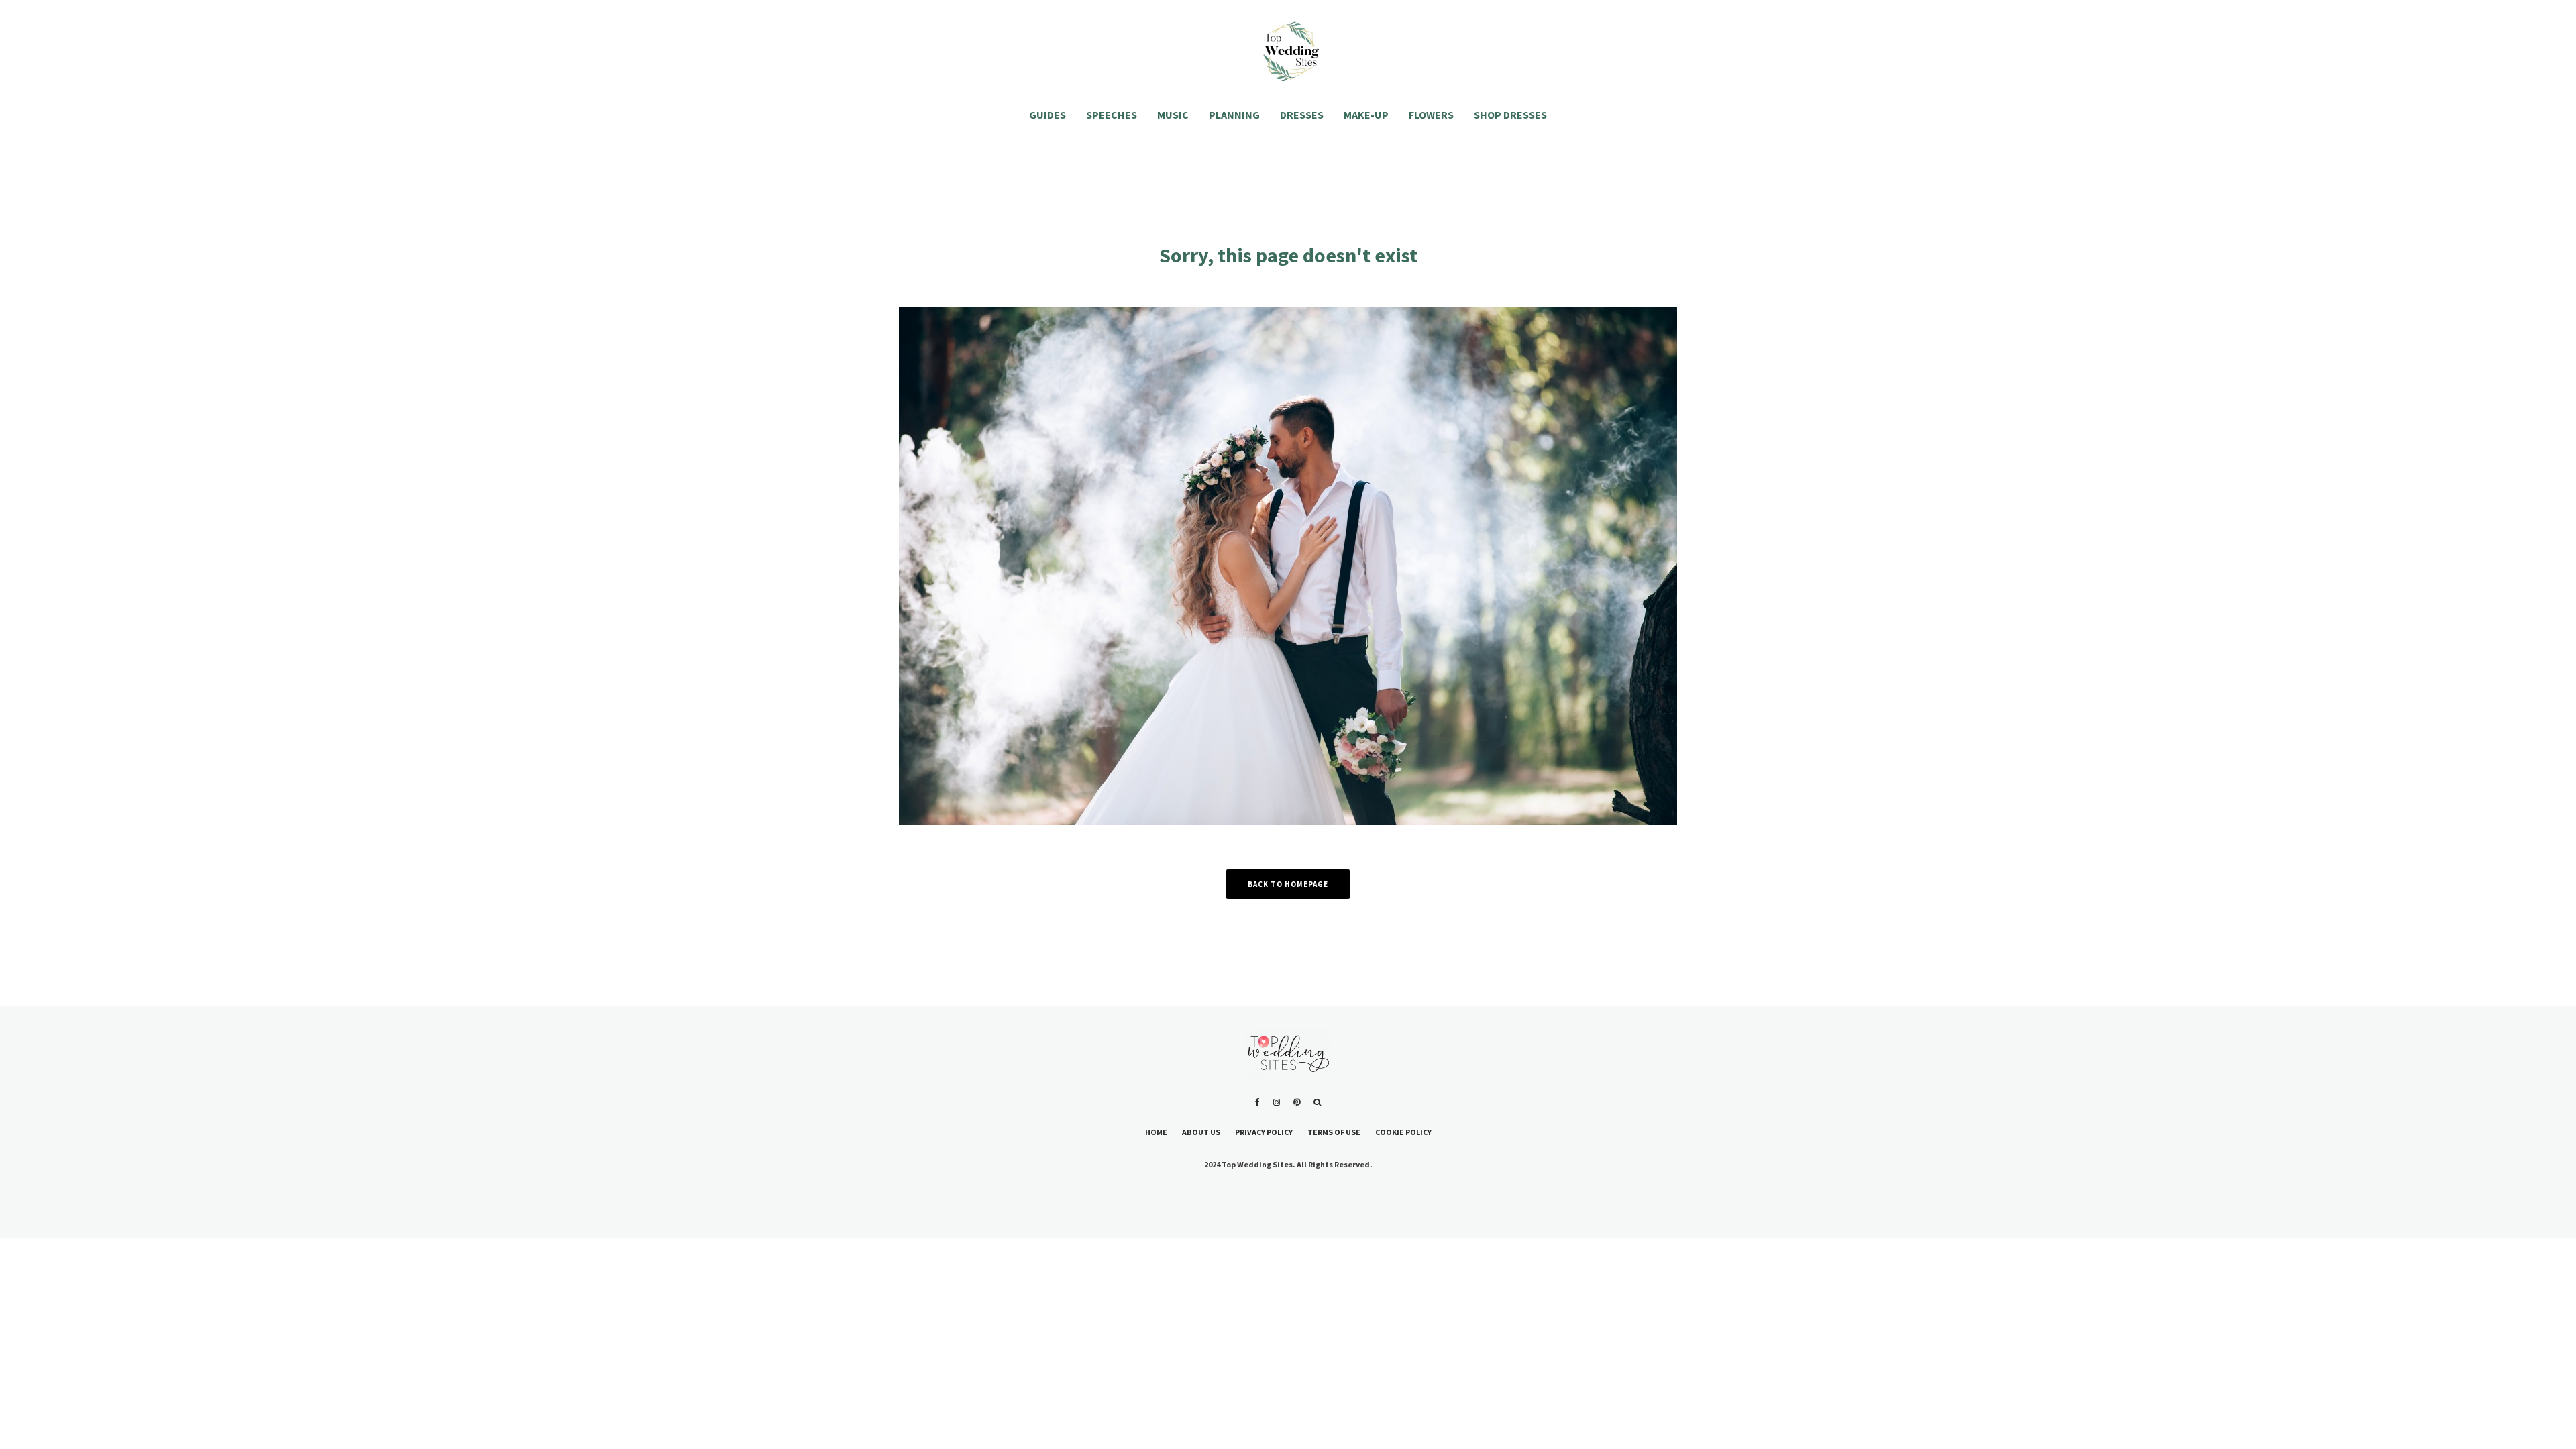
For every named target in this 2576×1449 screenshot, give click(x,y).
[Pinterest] (1297, 1102)
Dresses (1302, 115)
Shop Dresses (1510, 115)
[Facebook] (1257, 1102)
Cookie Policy (1403, 1132)
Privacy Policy (1264, 1132)
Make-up (1366, 115)
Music (1173, 115)
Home (1156, 1132)
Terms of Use (1334, 1132)
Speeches (1112, 115)
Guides (1048, 115)
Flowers (1431, 115)
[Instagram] (1277, 1102)
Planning (1234, 115)
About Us (1201, 1132)
